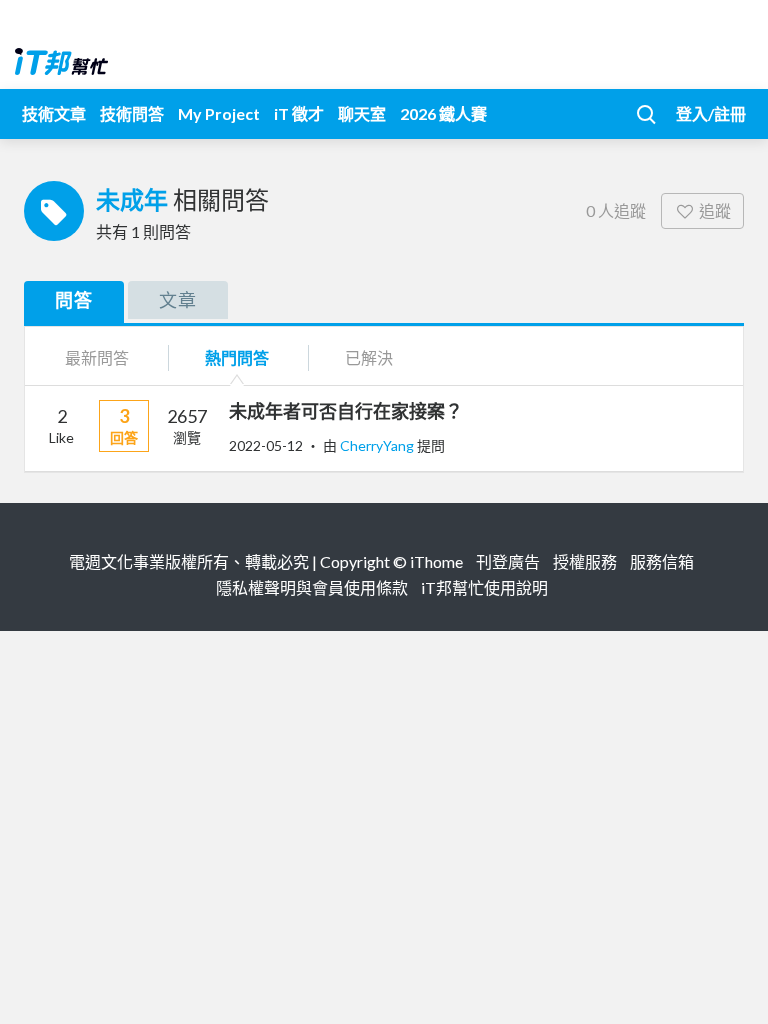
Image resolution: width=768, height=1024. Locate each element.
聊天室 (362, 113)
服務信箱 (662, 561)
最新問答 (97, 357)
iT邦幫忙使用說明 (484, 587)
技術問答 (132, 113)
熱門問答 (237, 357)
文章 (178, 300)
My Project (219, 113)
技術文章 (54, 113)
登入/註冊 (711, 113)
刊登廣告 (508, 561)
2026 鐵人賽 (443, 113)
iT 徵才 (299, 113)
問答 (74, 300)
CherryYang (378, 445)
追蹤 (715, 210)
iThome (436, 561)
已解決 (369, 357)
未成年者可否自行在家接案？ (346, 411)
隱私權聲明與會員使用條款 (312, 587)
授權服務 (585, 561)
